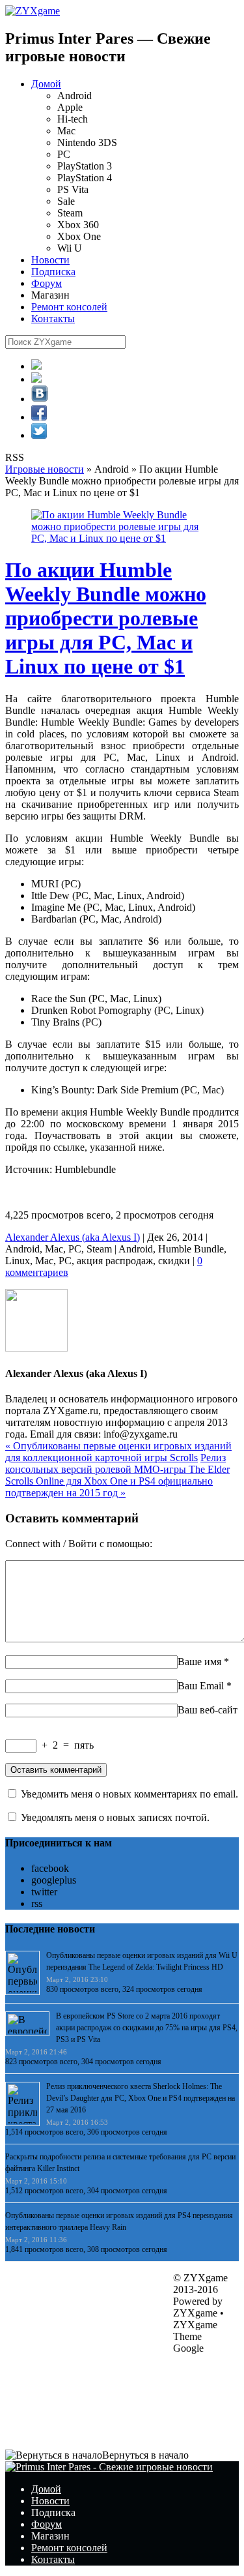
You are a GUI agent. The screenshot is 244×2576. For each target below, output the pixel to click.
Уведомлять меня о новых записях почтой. (115, 1817)
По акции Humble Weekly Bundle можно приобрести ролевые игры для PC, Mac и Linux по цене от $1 (106, 618)
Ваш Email (201, 1686)
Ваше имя (199, 1662)
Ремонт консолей (69, 307)
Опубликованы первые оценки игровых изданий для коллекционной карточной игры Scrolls (118, 1452)
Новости (50, 260)
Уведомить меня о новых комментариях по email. (129, 1794)
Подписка (53, 272)
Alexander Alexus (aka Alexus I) (73, 1237)
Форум (47, 283)
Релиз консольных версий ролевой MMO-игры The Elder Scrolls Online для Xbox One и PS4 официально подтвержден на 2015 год (117, 1475)
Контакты (53, 318)
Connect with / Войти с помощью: (79, 1544)
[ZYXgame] (33, 11)
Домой (46, 84)
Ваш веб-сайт (208, 1710)
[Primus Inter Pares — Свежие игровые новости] (109, 2467)
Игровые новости (45, 469)
